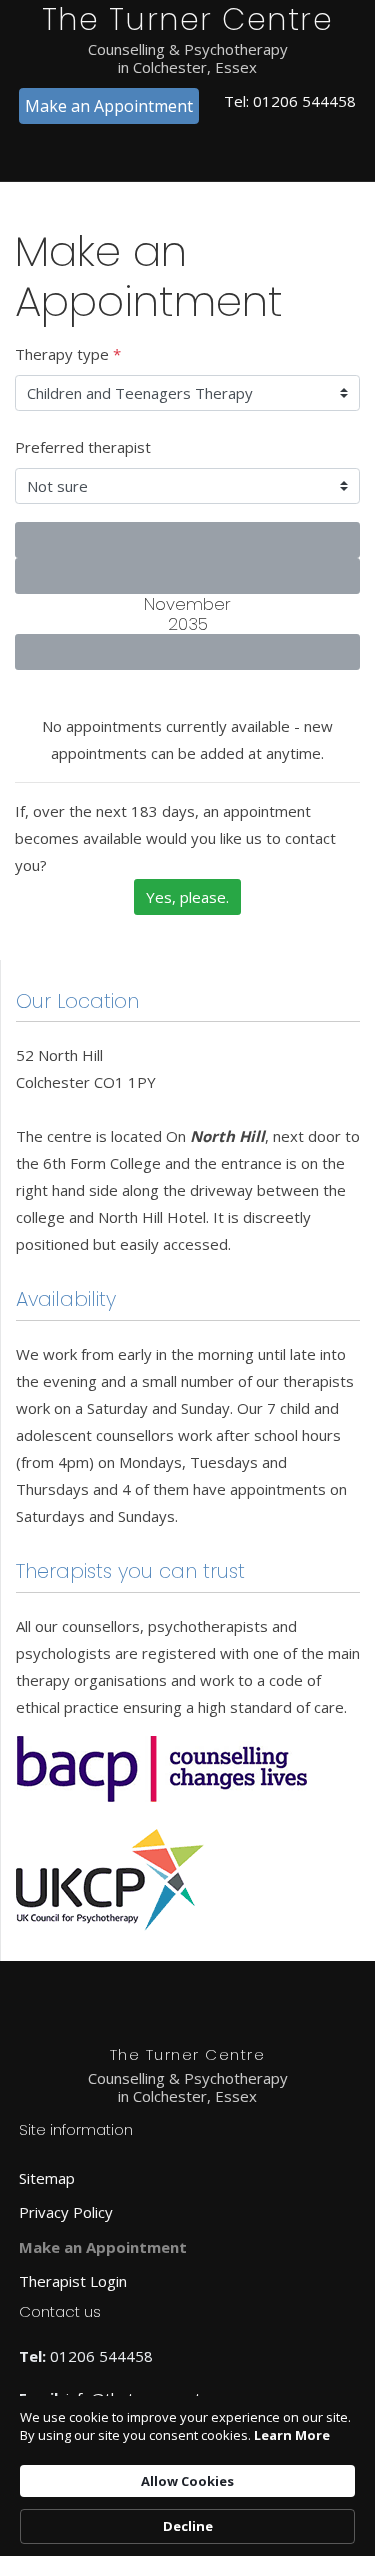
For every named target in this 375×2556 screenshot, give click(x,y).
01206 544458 (304, 101)
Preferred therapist (83, 447)
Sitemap (47, 2178)
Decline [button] (188, 2526)
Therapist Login (73, 2281)
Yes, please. (187, 897)
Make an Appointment (109, 106)
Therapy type (68, 354)
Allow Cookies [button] (187, 2481)
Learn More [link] (292, 2435)
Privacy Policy (66, 2212)
